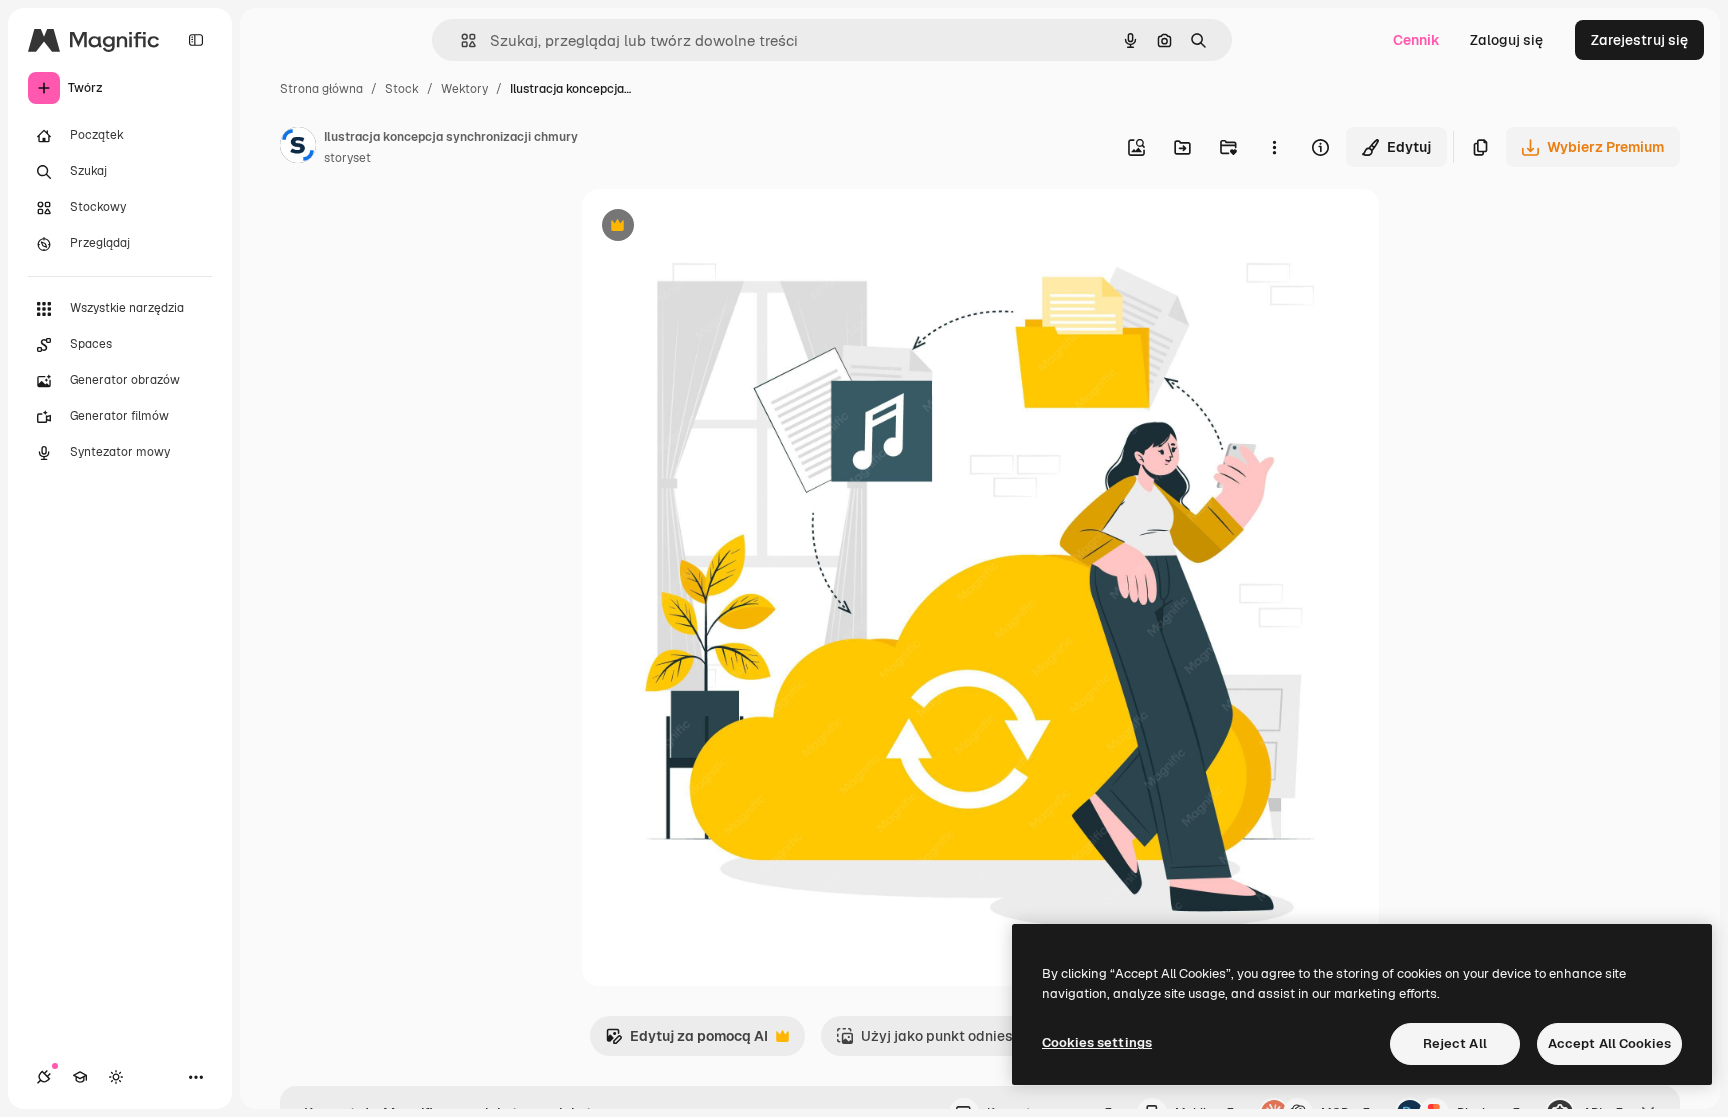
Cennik (1416, 40)
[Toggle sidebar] (196, 40)
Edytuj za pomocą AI (686, 1041)
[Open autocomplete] (460, 40)
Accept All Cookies (1609, 1043)
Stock (402, 89)
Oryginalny (720, 227)
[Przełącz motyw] (116, 1077)
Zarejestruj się (1639, 40)
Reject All (1455, 1043)
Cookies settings (1097, 1042)
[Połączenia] (44, 1077)
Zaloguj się (1506, 40)
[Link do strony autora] (298, 148)
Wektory (464, 89)
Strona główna (321, 89)
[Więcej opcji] (1274, 147)
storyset (347, 158)
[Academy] (80, 1077)
